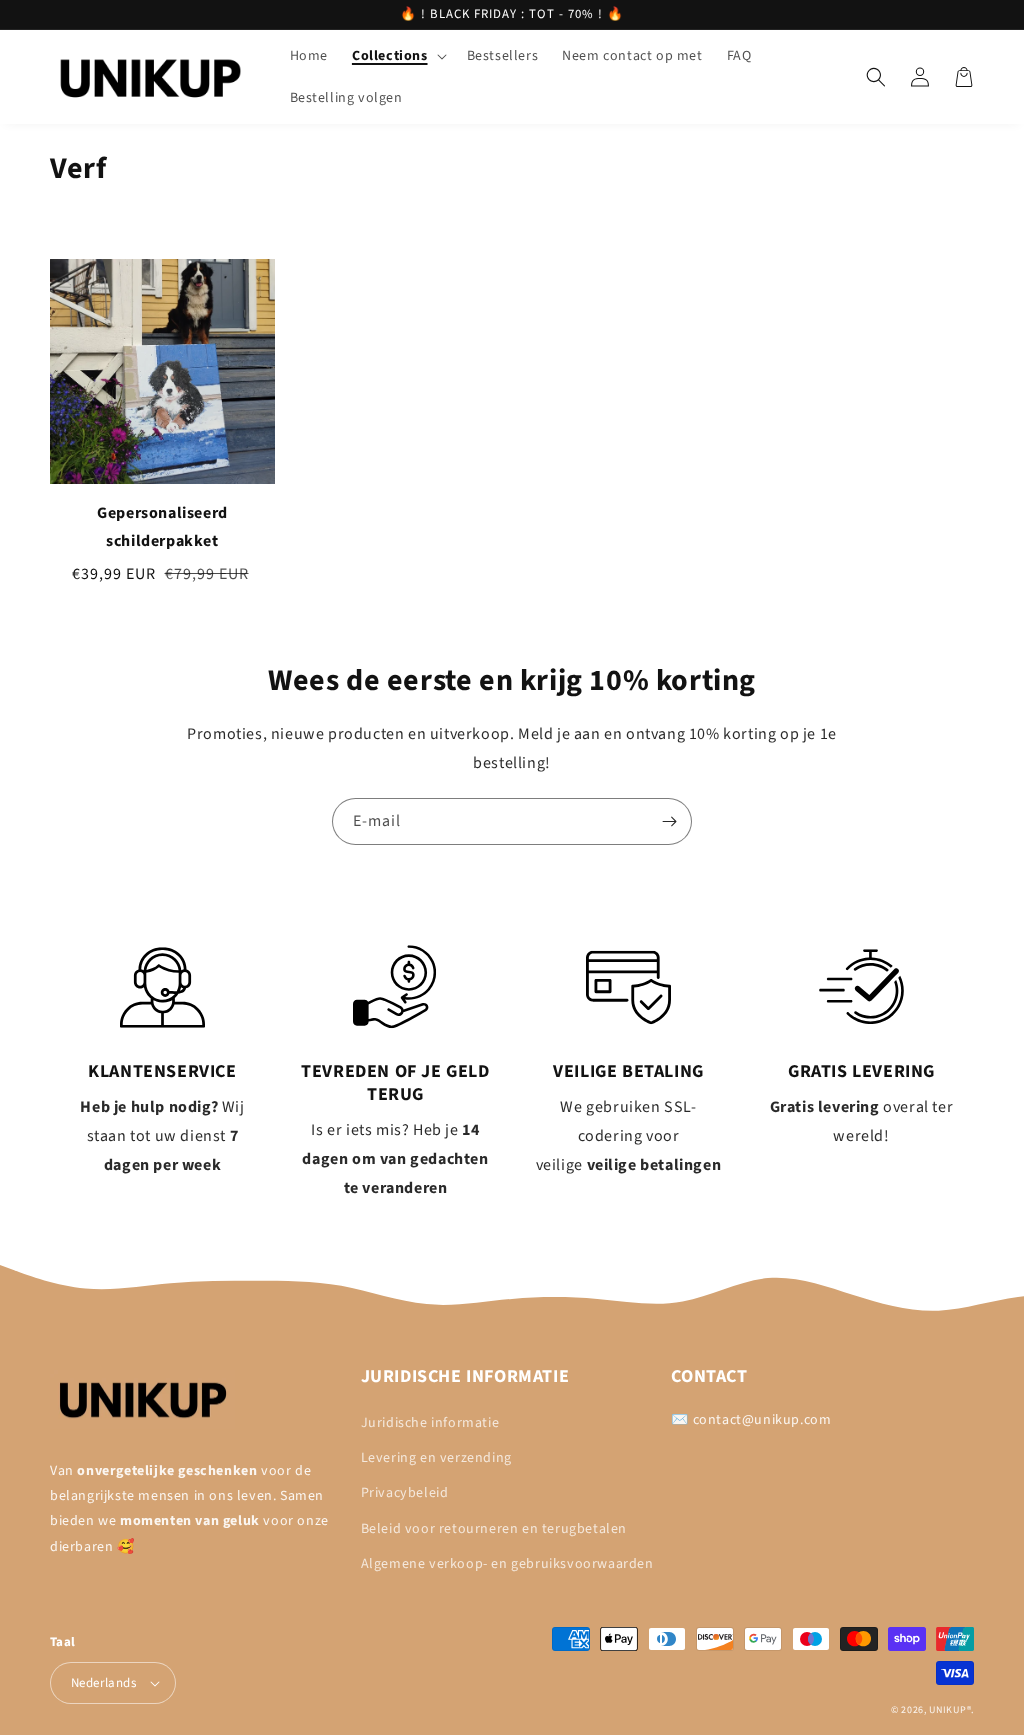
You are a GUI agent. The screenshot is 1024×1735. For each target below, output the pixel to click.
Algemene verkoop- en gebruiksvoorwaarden (507, 1564)
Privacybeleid (405, 1493)
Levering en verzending (436, 1458)
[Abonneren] (669, 821)
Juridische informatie (430, 1423)
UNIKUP (947, 1710)
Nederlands (103, 1683)
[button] (397, 56)
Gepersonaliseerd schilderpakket (162, 527)
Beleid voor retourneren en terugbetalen (494, 1529)
